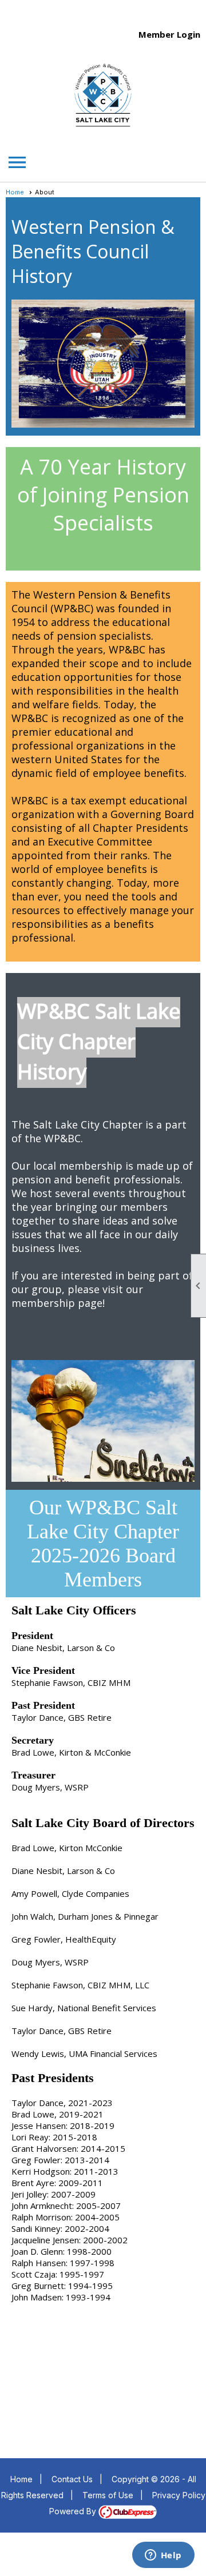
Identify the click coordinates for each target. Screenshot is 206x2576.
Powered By (74, 2511)
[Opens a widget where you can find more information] (163, 2556)
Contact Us (72, 2479)
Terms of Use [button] (108, 2495)
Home (15, 192)
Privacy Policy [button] (179, 2495)
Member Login (169, 34)
